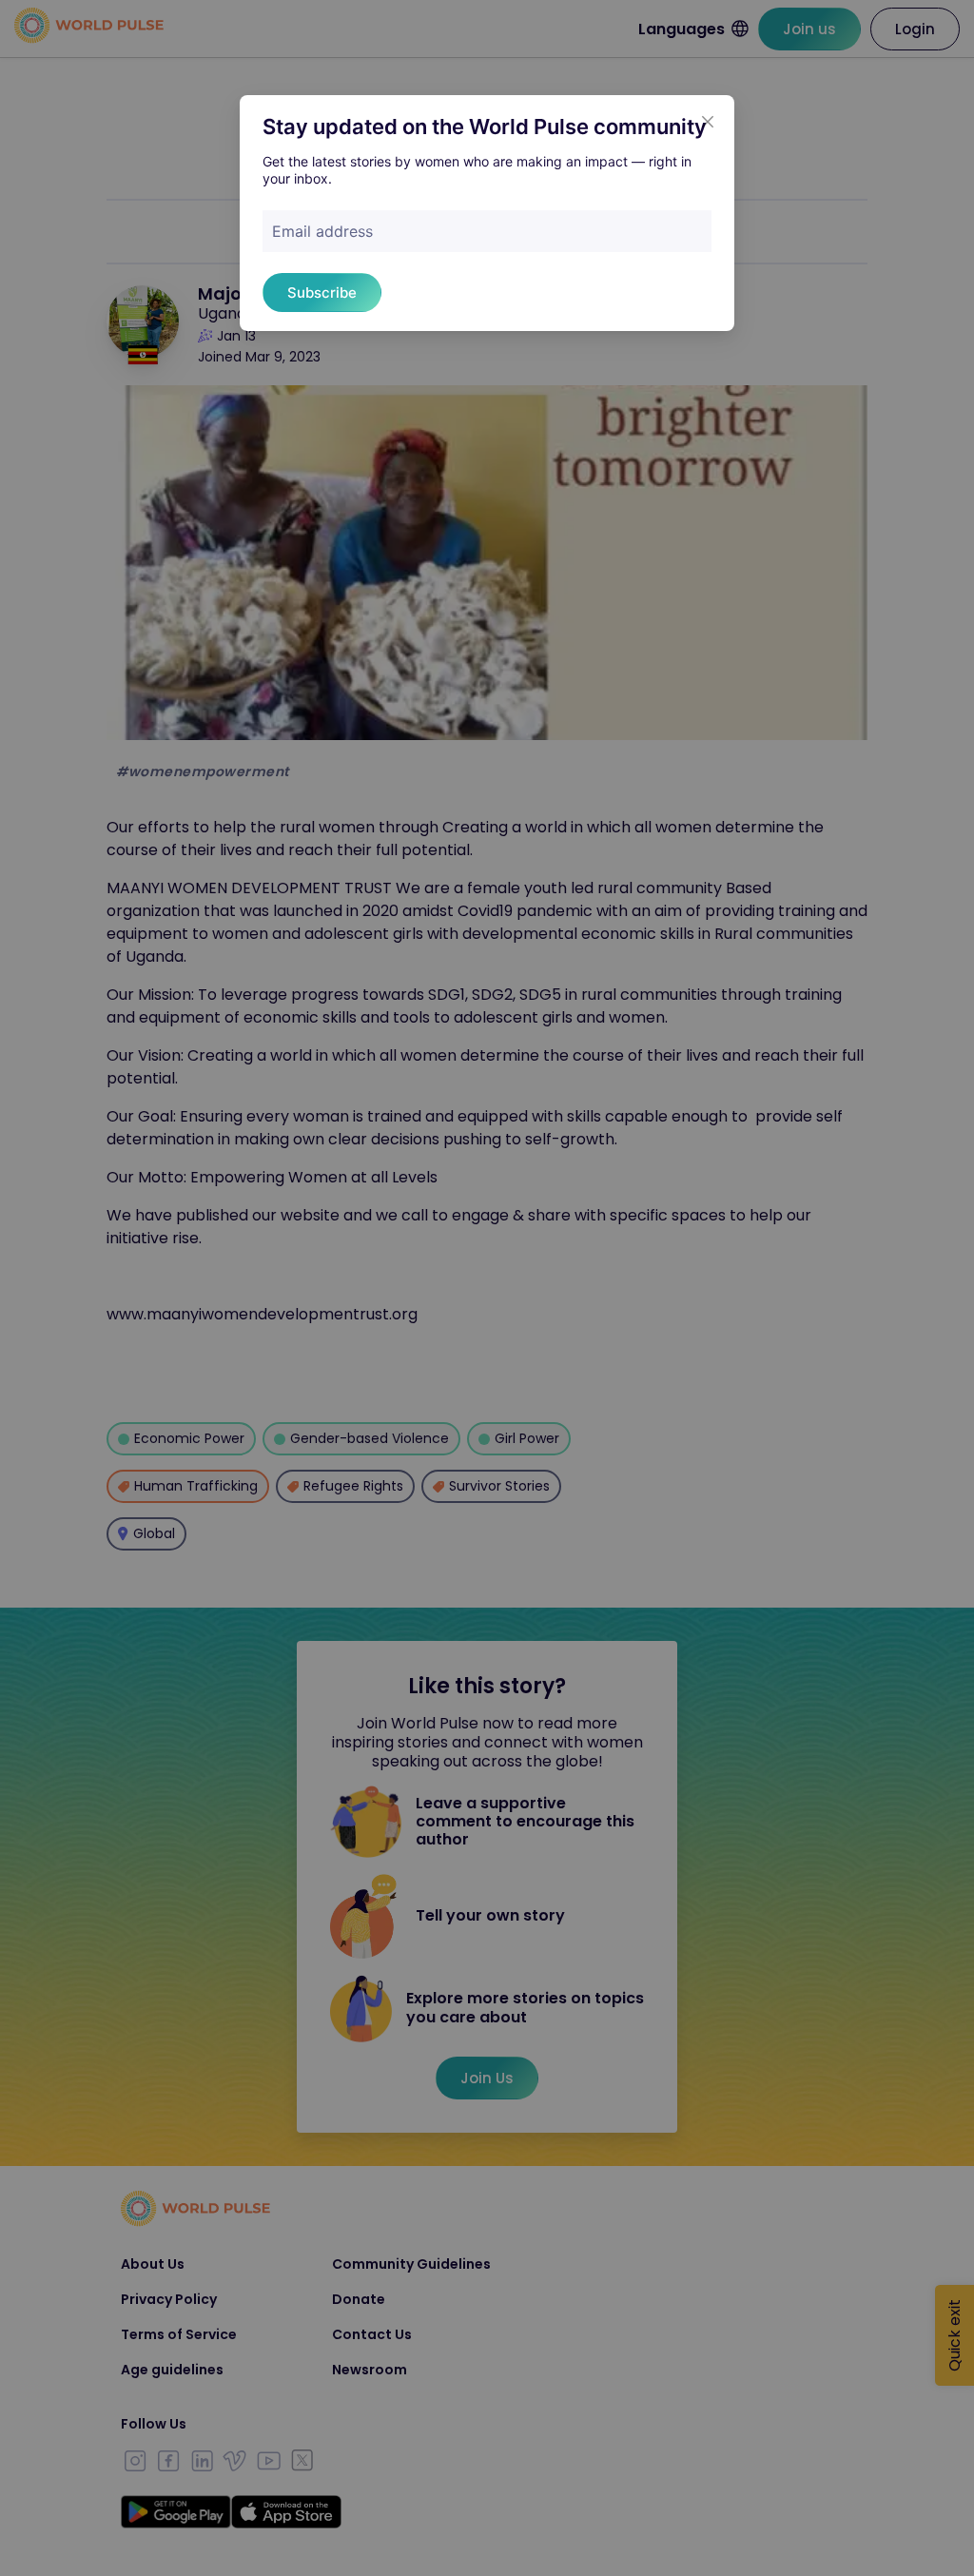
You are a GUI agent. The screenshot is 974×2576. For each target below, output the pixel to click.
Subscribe (322, 293)
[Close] (708, 122)
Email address (322, 231)
